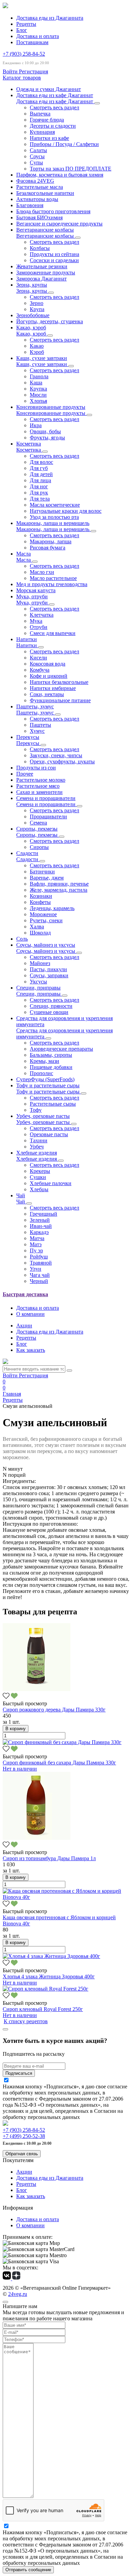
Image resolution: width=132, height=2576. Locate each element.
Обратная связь (22, 2154)
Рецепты (26, 24)
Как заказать (31, 1350)
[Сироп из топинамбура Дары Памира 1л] (37, 1838)
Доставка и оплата (38, 36)
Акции (24, 1326)
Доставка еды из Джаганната (50, 18)
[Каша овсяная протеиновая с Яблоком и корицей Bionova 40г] (66, 1897)
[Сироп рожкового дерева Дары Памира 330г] (37, 1689)
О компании (30, 1314)
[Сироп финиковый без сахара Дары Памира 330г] (62, 1742)
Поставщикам (32, 42)
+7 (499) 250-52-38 (24, 2136)
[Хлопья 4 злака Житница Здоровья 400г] (51, 1956)
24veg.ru (18, 2294)
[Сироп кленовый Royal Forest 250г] (46, 1989)
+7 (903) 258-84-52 (24, 54)
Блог (22, 30)
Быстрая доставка (25, 1294)
